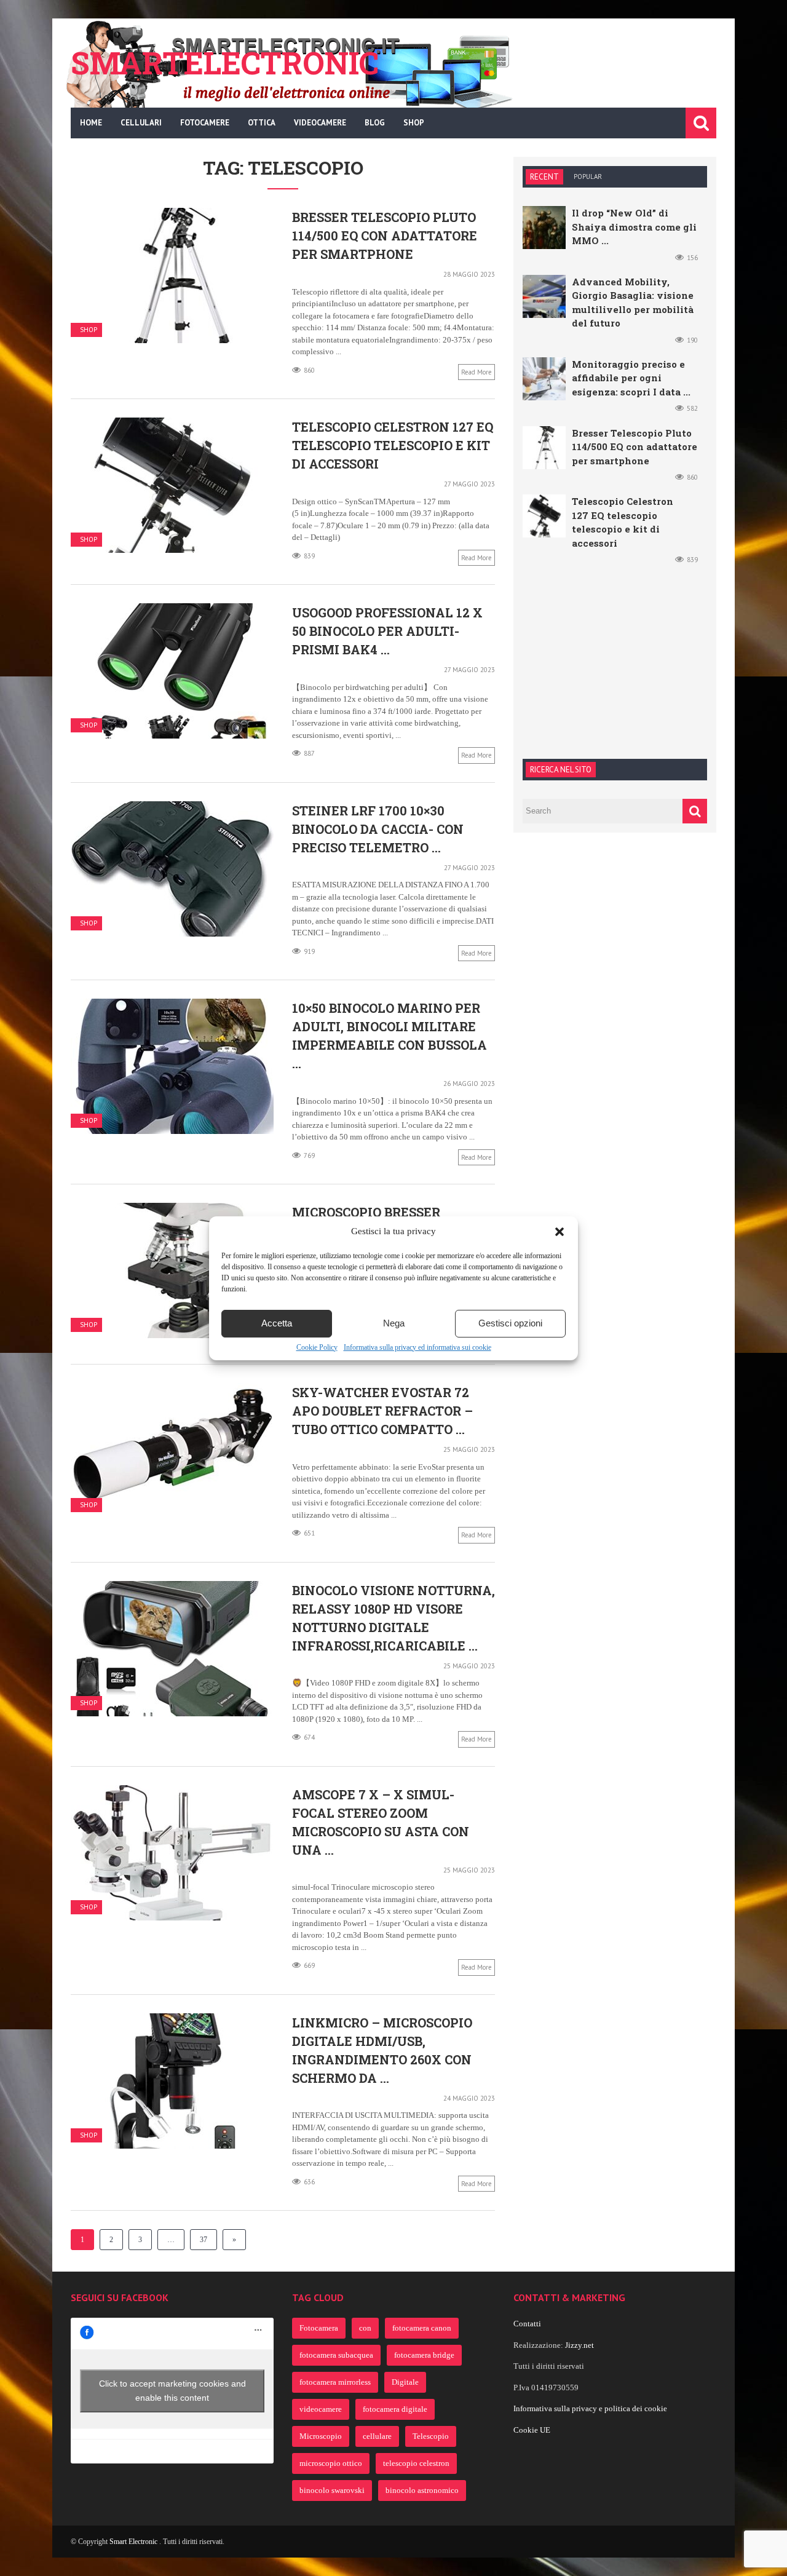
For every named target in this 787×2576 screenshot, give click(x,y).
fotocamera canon (422, 2328)
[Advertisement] (615, 660)
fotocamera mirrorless (335, 2382)
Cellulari (141, 123)
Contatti (527, 2324)
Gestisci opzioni (510, 1323)
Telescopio (431, 2436)
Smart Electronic (134, 2542)
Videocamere (320, 123)
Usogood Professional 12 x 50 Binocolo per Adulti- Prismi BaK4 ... (387, 631)
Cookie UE (532, 2430)
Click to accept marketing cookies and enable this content (172, 2391)
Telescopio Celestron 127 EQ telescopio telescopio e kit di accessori (393, 445)
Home (91, 123)
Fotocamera (319, 2328)
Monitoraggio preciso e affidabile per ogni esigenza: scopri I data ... (631, 378)
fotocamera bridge (424, 2355)
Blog (375, 123)
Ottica (262, 123)
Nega (394, 1323)
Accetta (277, 1323)
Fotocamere (205, 123)
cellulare (377, 2436)
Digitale (405, 2382)
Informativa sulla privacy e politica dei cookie (590, 2408)
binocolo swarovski (332, 2490)
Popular (588, 176)
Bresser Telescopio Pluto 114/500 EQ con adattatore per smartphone (385, 236)
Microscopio (321, 2436)
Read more (477, 372)
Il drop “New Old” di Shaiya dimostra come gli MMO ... (634, 227)
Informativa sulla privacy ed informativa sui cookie (417, 1347)
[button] (560, 1232)
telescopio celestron (416, 2463)
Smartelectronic (225, 63)
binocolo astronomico (422, 2490)
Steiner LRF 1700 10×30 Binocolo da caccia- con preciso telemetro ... (378, 829)
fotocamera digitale (395, 2409)
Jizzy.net (579, 2345)
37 (204, 2240)
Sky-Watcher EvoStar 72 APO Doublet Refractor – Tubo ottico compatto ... (382, 1411)
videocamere (321, 2409)
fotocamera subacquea (336, 2355)
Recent (544, 177)
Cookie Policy (317, 1347)
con (365, 2328)
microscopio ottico (331, 2463)
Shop (414, 123)
